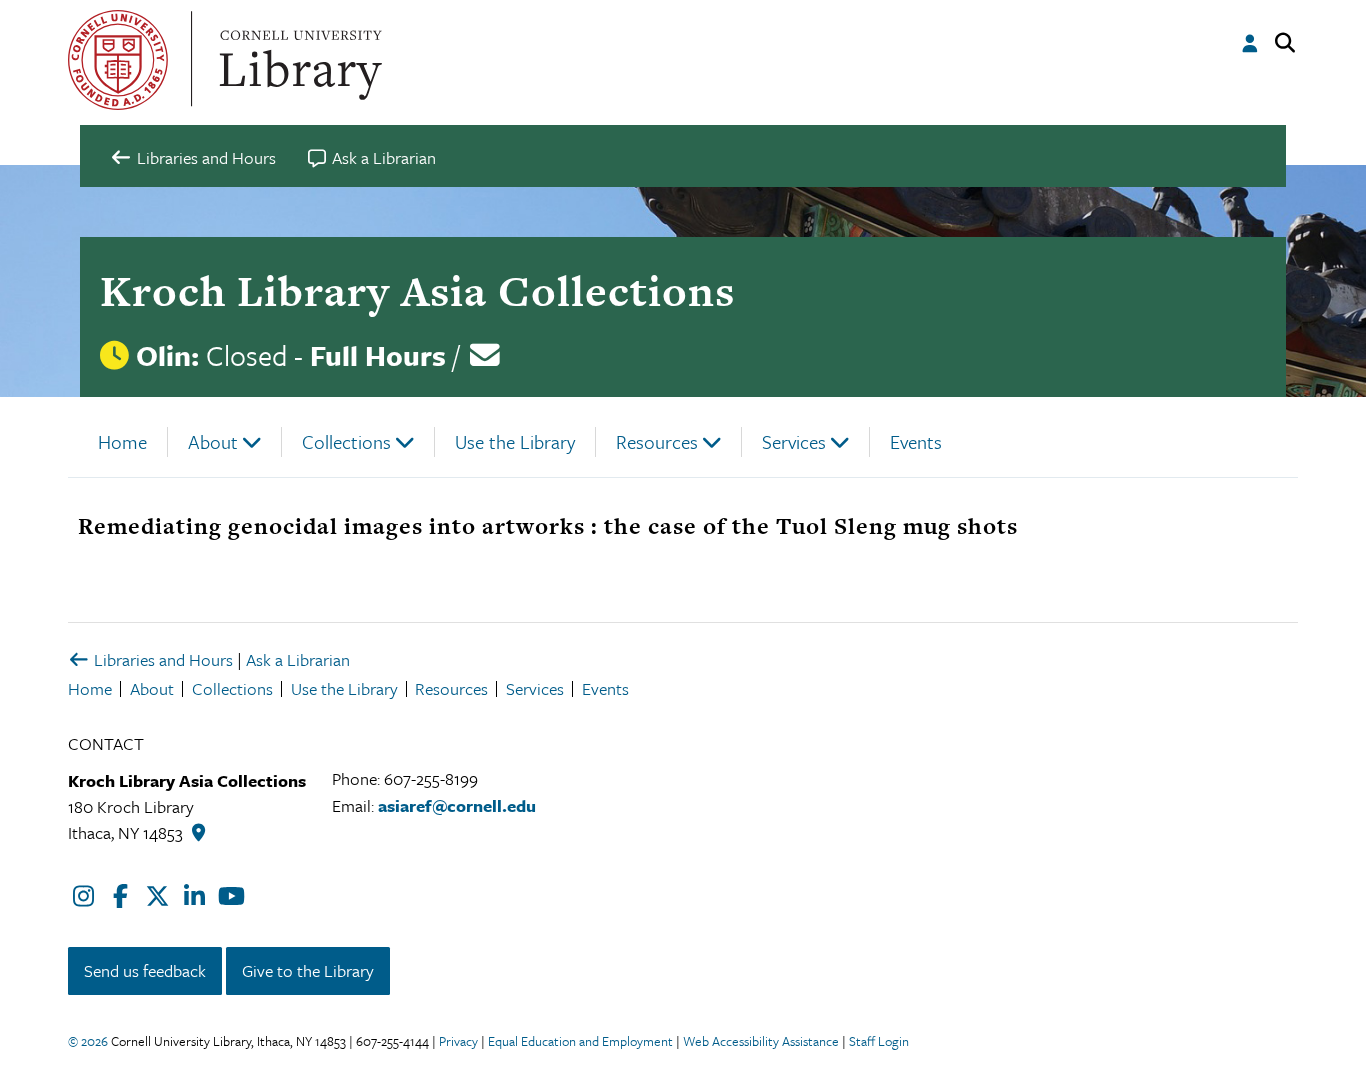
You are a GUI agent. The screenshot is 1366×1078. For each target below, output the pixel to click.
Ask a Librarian (298, 659)
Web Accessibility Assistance (761, 1041)
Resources (657, 441)
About (213, 441)
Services (794, 441)
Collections (346, 441)
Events (916, 441)
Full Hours (378, 355)
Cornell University (118, 60)
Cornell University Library (298, 60)
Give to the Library (308, 970)
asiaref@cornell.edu (457, 805)
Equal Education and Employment (580, 1041)
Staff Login (879, 1041)
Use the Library (515, 441)
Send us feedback (145, 970)
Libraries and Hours (161, 659)
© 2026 (88, 1041)
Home (122, 441)
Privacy (458, 1041)
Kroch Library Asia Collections (417, 290)
